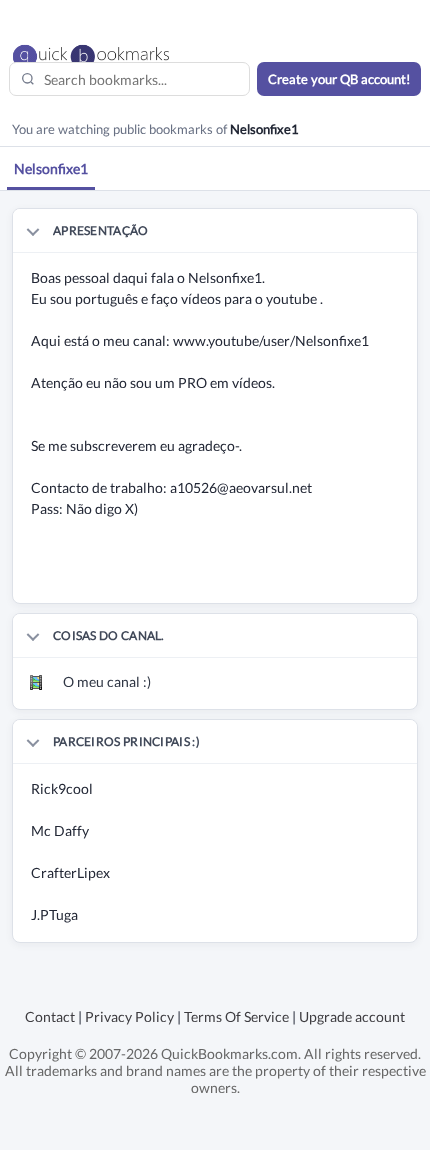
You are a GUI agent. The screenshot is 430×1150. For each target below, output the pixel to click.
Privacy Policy (129, 1016)
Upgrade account (352, 1016)
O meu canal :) (107, 681)
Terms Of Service (236, 1016)
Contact (50, 1016)
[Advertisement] (221, 578)
